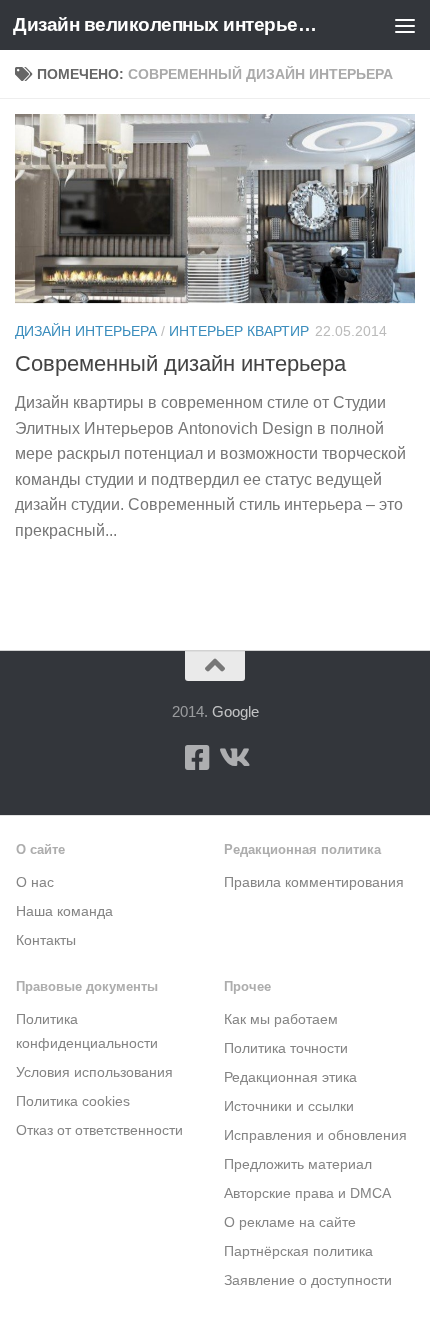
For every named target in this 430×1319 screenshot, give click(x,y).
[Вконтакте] (233, 758)
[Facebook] (197, 758)
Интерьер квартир (239, 331)
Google (235, 711)
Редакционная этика (290, 1077)
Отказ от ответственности (99, 1130)
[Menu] (405, 25)
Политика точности (286, 1048)
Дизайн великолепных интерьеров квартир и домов (168, 24)
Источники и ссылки (289, 1106)
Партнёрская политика (298, 1251)
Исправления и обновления (315, 1135)
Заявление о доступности (308, 1280)
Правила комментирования (314, 882)
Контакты (46, 940)
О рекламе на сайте (290, 1222)
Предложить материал (298, 1164)
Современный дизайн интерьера (180, 363)
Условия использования (94, 1072)
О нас (35, 882)
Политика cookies (73, 1101)
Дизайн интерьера (86, 331)
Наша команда (64, 911)
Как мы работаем (281, 1019)
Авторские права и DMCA (307, 1193)
